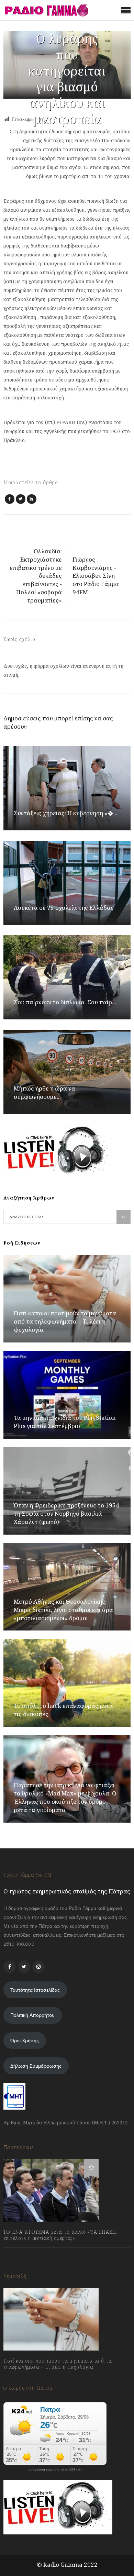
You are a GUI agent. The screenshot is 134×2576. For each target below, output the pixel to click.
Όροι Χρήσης (25, 2041)
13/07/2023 (22, 2253)
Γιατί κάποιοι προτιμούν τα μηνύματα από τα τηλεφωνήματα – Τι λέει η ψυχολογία (65, 1321)
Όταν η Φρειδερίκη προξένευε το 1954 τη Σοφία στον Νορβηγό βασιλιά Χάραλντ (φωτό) (66, 1513)
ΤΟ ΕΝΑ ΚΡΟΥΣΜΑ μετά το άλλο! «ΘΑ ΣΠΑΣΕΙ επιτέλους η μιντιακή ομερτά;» (60, 2235)
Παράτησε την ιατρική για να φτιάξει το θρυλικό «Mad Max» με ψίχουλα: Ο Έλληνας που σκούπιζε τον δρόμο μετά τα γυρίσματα (65, 1797)
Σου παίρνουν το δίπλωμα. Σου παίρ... (65, 1002)
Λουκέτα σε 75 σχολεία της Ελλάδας (64, 908)
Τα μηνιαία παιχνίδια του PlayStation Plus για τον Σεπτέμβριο (65, 1422)
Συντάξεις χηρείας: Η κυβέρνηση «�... (66, 813)
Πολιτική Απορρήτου (32, 2015)
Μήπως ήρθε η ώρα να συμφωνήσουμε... (44, 1092)
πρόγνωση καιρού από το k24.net (55, 2469)
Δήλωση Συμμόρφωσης (36, 2066)
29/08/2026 (23, 2382)
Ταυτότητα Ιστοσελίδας (35, 1990)
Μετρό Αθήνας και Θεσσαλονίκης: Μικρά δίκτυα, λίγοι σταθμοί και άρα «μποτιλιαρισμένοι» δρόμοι (63, 1610)
